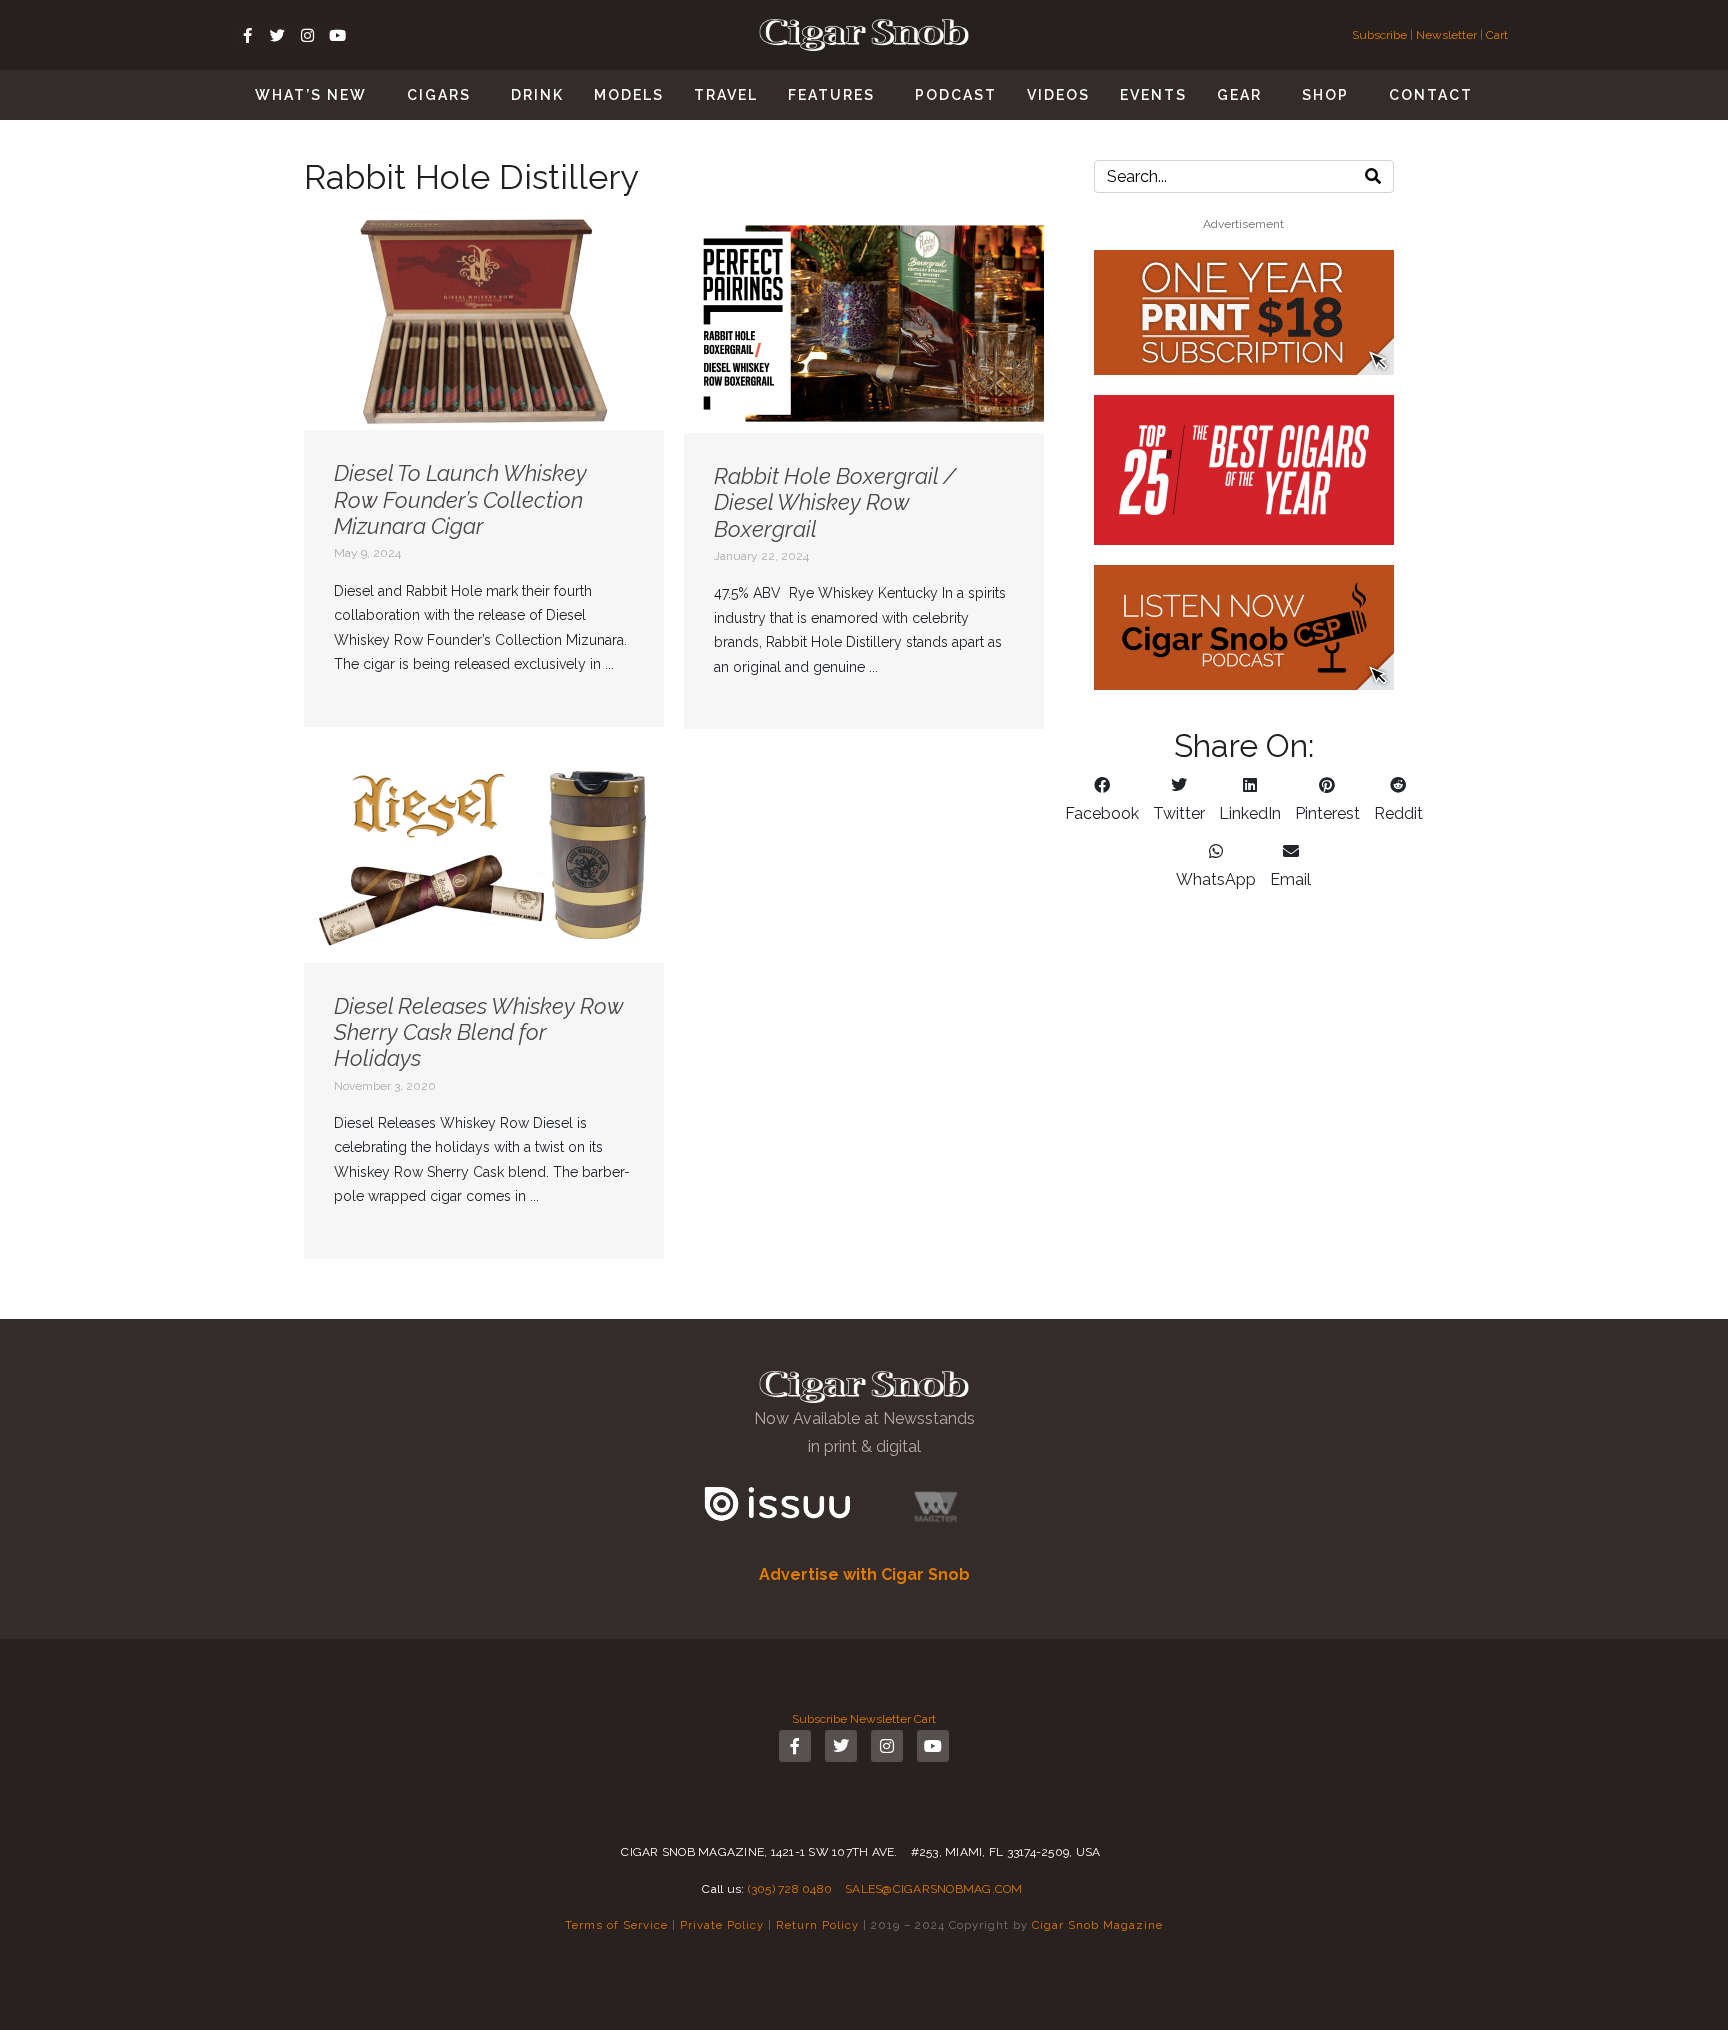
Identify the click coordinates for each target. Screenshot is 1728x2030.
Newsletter (1446, 35)
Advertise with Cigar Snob (864, 1574)
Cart (1497, 35)
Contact (1431, 95)
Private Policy (722, 1925)
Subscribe (1381, 35)
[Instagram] (308, 35)
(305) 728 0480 (790, 1889)
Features (831, 95)
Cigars (439, 95)
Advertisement (1243, 224)
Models (629, 95)
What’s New (311, 95)
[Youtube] (338, 35)
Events (1153, 95)
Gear (1239, 95)
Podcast (956, 95)
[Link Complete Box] (484, 470)
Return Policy (817, 1925)
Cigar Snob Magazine (1097, 1925)
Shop (1325, 95)
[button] (1102, 800)
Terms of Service (616, 1925)
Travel (726, 95)
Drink (537, 95)
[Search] (1373, 176)
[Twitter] (278, 35)
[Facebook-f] (248, 35)
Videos (1058, 95)
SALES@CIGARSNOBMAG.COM (934, 1889)
